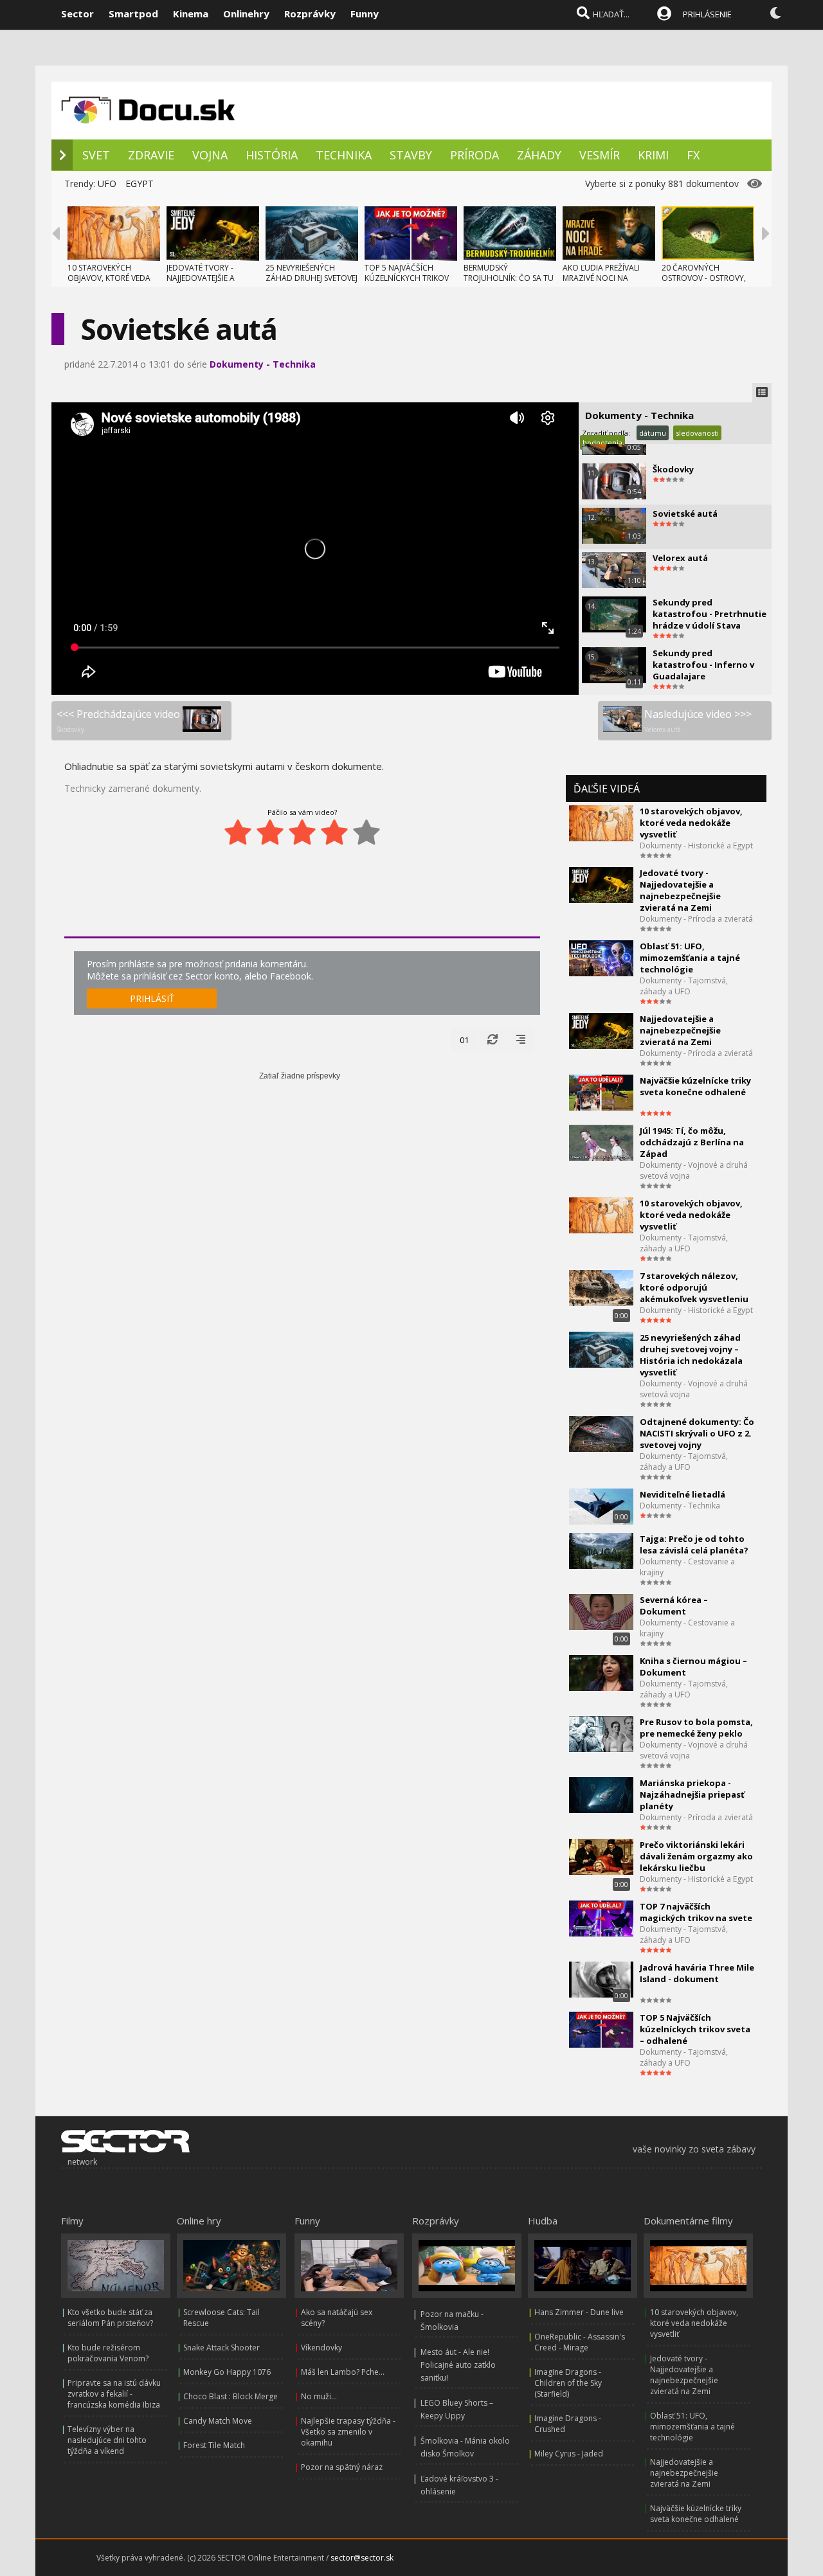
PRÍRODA (475, 155)
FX (693, 155)
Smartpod (133, 13)
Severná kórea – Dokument (674, 1606)
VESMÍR (600, 155)
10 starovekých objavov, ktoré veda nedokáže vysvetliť (691, 823)
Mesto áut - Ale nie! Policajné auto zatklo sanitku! (458, 2365)
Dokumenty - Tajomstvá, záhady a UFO (684, 986)
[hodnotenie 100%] (366, 832)
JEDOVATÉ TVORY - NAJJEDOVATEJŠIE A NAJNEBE (201, 278)
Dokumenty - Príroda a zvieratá (696, 919)
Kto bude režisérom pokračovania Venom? (108, 2353)
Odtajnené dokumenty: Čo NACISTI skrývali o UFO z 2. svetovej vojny (697, 1433)
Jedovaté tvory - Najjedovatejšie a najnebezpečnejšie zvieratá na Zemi (680, 890)
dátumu (653, 433)
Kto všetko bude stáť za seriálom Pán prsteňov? (110, 2318)
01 (464, 1040)
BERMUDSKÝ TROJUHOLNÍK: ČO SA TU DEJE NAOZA (509, 278)
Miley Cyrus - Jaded (569, 2454)
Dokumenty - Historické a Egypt (696, 845)
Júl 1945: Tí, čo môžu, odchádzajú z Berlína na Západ (692, 1142)
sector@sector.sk (362, 2558)
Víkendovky (321, 2348)
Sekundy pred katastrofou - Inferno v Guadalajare (703, 665)
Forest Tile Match (214, 2445)
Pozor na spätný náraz (342, 2467)
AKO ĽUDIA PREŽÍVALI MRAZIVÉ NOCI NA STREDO (601, 278)
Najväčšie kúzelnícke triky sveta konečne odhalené (695, 1086)
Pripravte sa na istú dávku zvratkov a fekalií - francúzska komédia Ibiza (114, 2394)
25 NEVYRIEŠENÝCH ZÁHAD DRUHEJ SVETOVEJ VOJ (312, 278)
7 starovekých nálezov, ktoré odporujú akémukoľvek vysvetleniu (694, 1287)
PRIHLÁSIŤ (152, 998)
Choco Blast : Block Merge (231, 2396)
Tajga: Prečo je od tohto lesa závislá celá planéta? (694, 1544)
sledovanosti (697, 433)
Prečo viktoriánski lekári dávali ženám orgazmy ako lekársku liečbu (696, 1856)
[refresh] (493, 1040)
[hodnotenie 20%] (238, 832)
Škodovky (673, 469)
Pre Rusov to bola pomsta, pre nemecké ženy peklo (696, 1728)
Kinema (191, 13)
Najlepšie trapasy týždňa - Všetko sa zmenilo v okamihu (348, 2432)
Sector (77, 13)
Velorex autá (680, 558)
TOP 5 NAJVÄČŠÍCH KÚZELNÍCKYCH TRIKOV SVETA (407, 278)
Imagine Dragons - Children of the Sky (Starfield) (568, 2383)
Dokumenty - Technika (263, 364)
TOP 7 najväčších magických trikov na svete (696, 1912)
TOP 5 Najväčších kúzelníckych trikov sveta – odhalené (695, 2029)
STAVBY (411, 155)
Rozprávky (310, 13)
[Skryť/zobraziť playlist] (762, 393)
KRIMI (653, 155)
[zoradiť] (521, 1040)
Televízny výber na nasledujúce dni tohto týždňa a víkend (107, 2440)
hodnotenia (602, 443)
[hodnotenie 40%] (270, 832)
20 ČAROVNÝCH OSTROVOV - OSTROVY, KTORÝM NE (704, 278)
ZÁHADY (539, 155)
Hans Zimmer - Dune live (579, 2312)
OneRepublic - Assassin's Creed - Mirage (580, 2342)
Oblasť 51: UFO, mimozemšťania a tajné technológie (690, 958)
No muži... (319, 2396)
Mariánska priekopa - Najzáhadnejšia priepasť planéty (692, 1794)
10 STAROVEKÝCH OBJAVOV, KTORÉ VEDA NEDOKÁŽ (109, 278)
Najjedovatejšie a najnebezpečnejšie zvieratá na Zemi (680, 1030)
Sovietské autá (685, 514)
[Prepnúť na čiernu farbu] (775, 13)
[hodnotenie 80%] (334, 832)
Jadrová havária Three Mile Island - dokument (697, 1973)
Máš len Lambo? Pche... (343, 2372)
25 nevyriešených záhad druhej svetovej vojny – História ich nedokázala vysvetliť (691, 1355)
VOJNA (210, 155)
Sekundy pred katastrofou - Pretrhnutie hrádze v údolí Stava (710, 614)
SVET (96, 155)
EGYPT (140, 183)
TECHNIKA (344, 155)
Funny (365, 13)
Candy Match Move (218, 2421)
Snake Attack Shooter (222, 2348)
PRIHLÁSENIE (707, 14)
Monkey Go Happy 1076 (227, 2372)
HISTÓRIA (272, 155)
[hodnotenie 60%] (302, 832)
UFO (107, 183)
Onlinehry (246, 13)
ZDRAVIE (151, 155)
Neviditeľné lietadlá (683, 1494)
